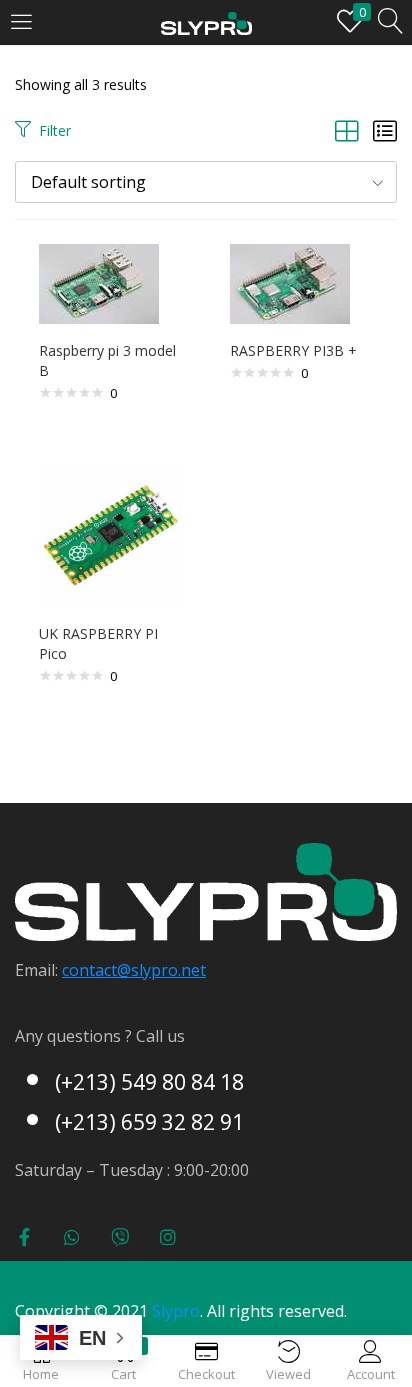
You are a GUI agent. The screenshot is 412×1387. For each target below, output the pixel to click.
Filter (55, 130)
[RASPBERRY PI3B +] (290, 282)
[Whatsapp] (72, 1237)
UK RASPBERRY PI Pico (98, 643)
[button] (206, 182)
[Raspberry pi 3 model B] (99, 282)
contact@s (100, 970)
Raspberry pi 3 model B (107, 360)
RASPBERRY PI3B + (293, 350)
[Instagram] (168, 1237)
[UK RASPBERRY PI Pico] (110, 533)
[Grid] (347, 130)
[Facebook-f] (24, 1237)
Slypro (176, 1311)
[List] (385, 130)
